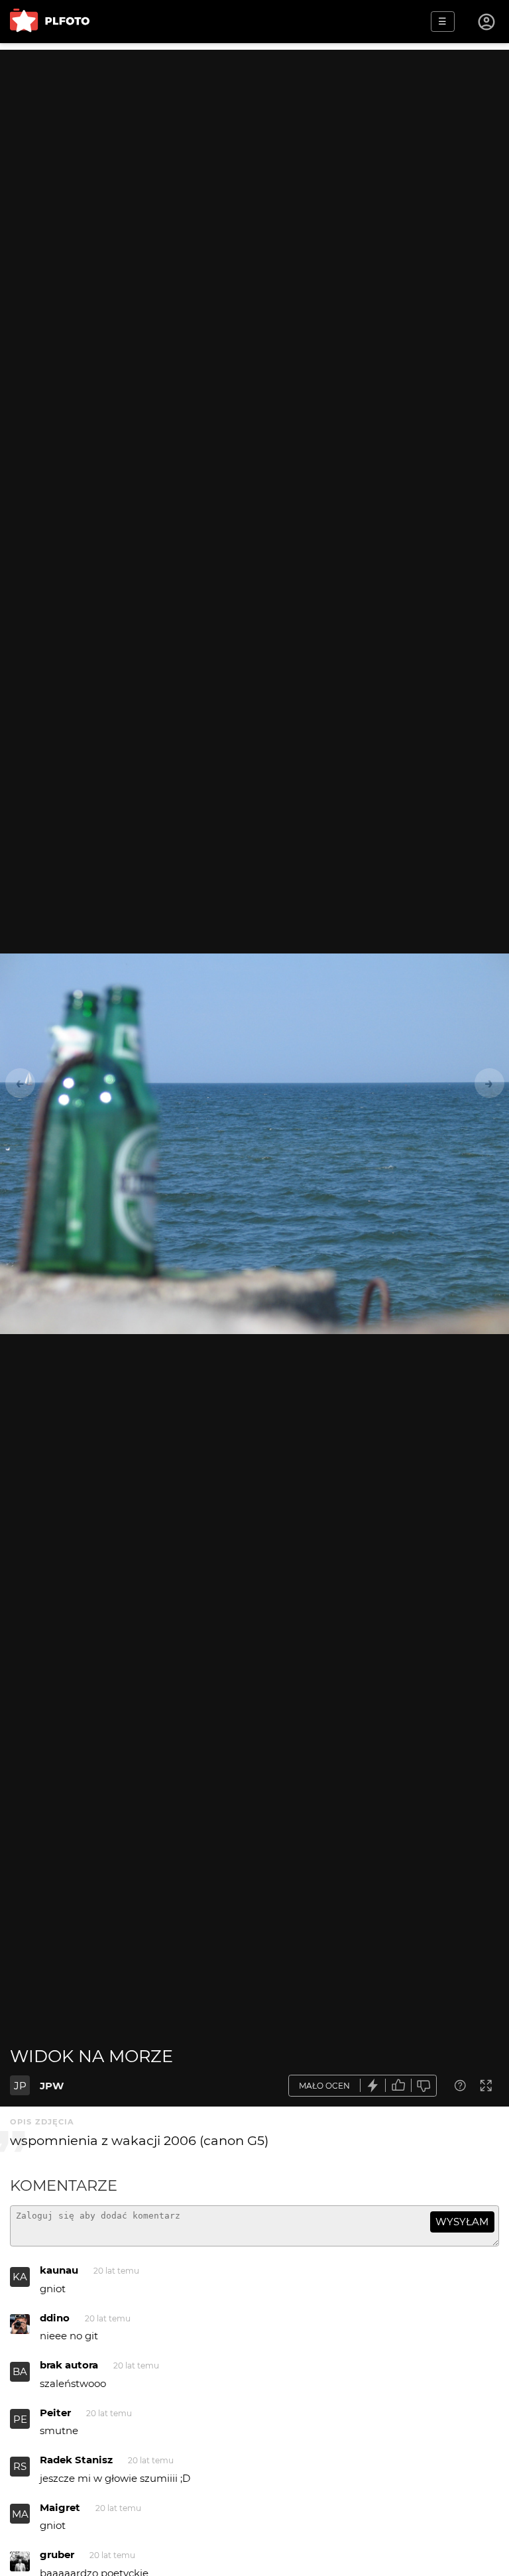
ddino (55, 2318)
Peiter (55, 2413)
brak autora (69, 2365)
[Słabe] (424, 2086)
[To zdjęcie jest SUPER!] (373, 2086)
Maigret (60, 2507)
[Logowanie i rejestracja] (487, 22)
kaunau (59, 2270)
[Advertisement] (254, 143)
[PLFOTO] (50, 22)
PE (20, 2419)
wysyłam (462, 2222)
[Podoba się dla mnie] (398, 2086)
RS (20, 2466)
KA (20, 2277)
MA (20, 2514)
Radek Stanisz (76, 2460)
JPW (52, 2086)
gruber (57, 2554)
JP (20, 2086)
